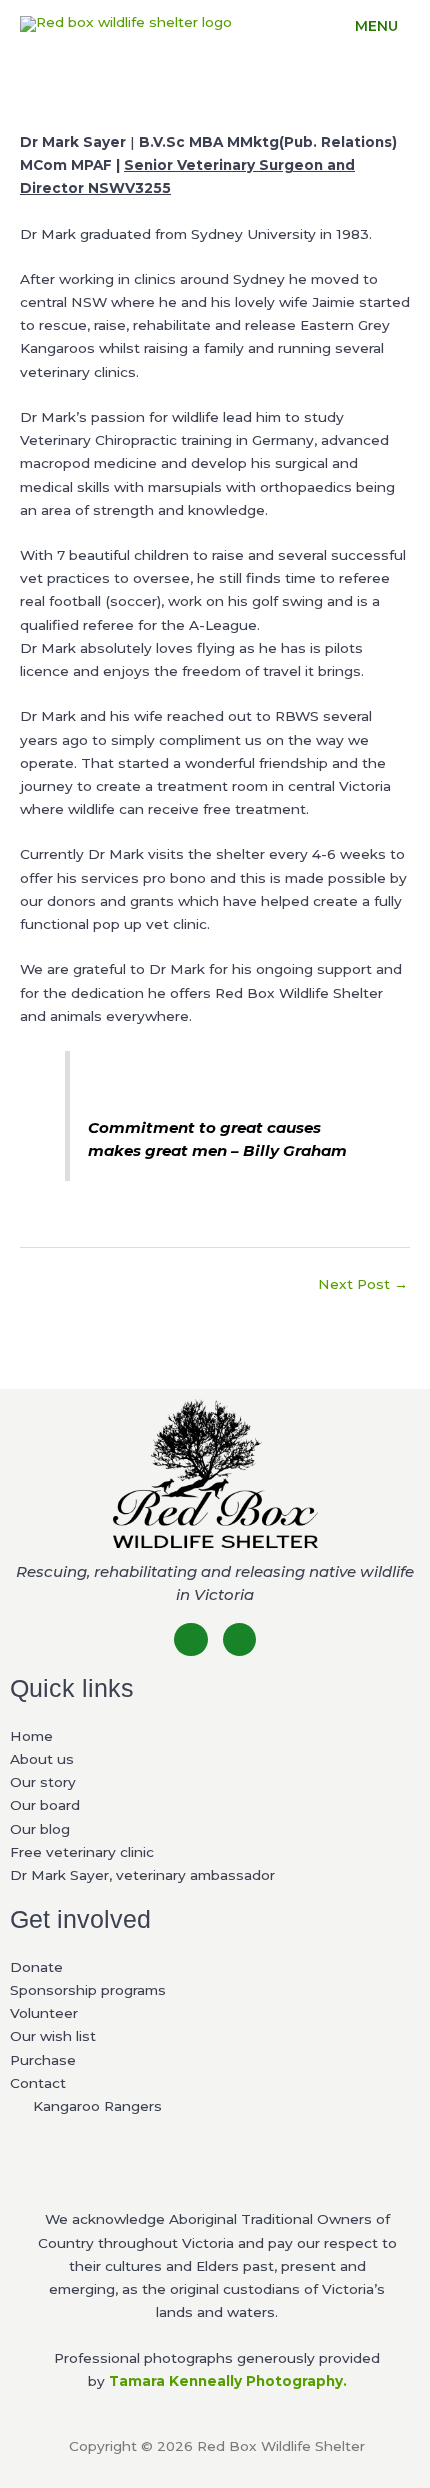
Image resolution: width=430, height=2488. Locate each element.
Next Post (363, 1284)
